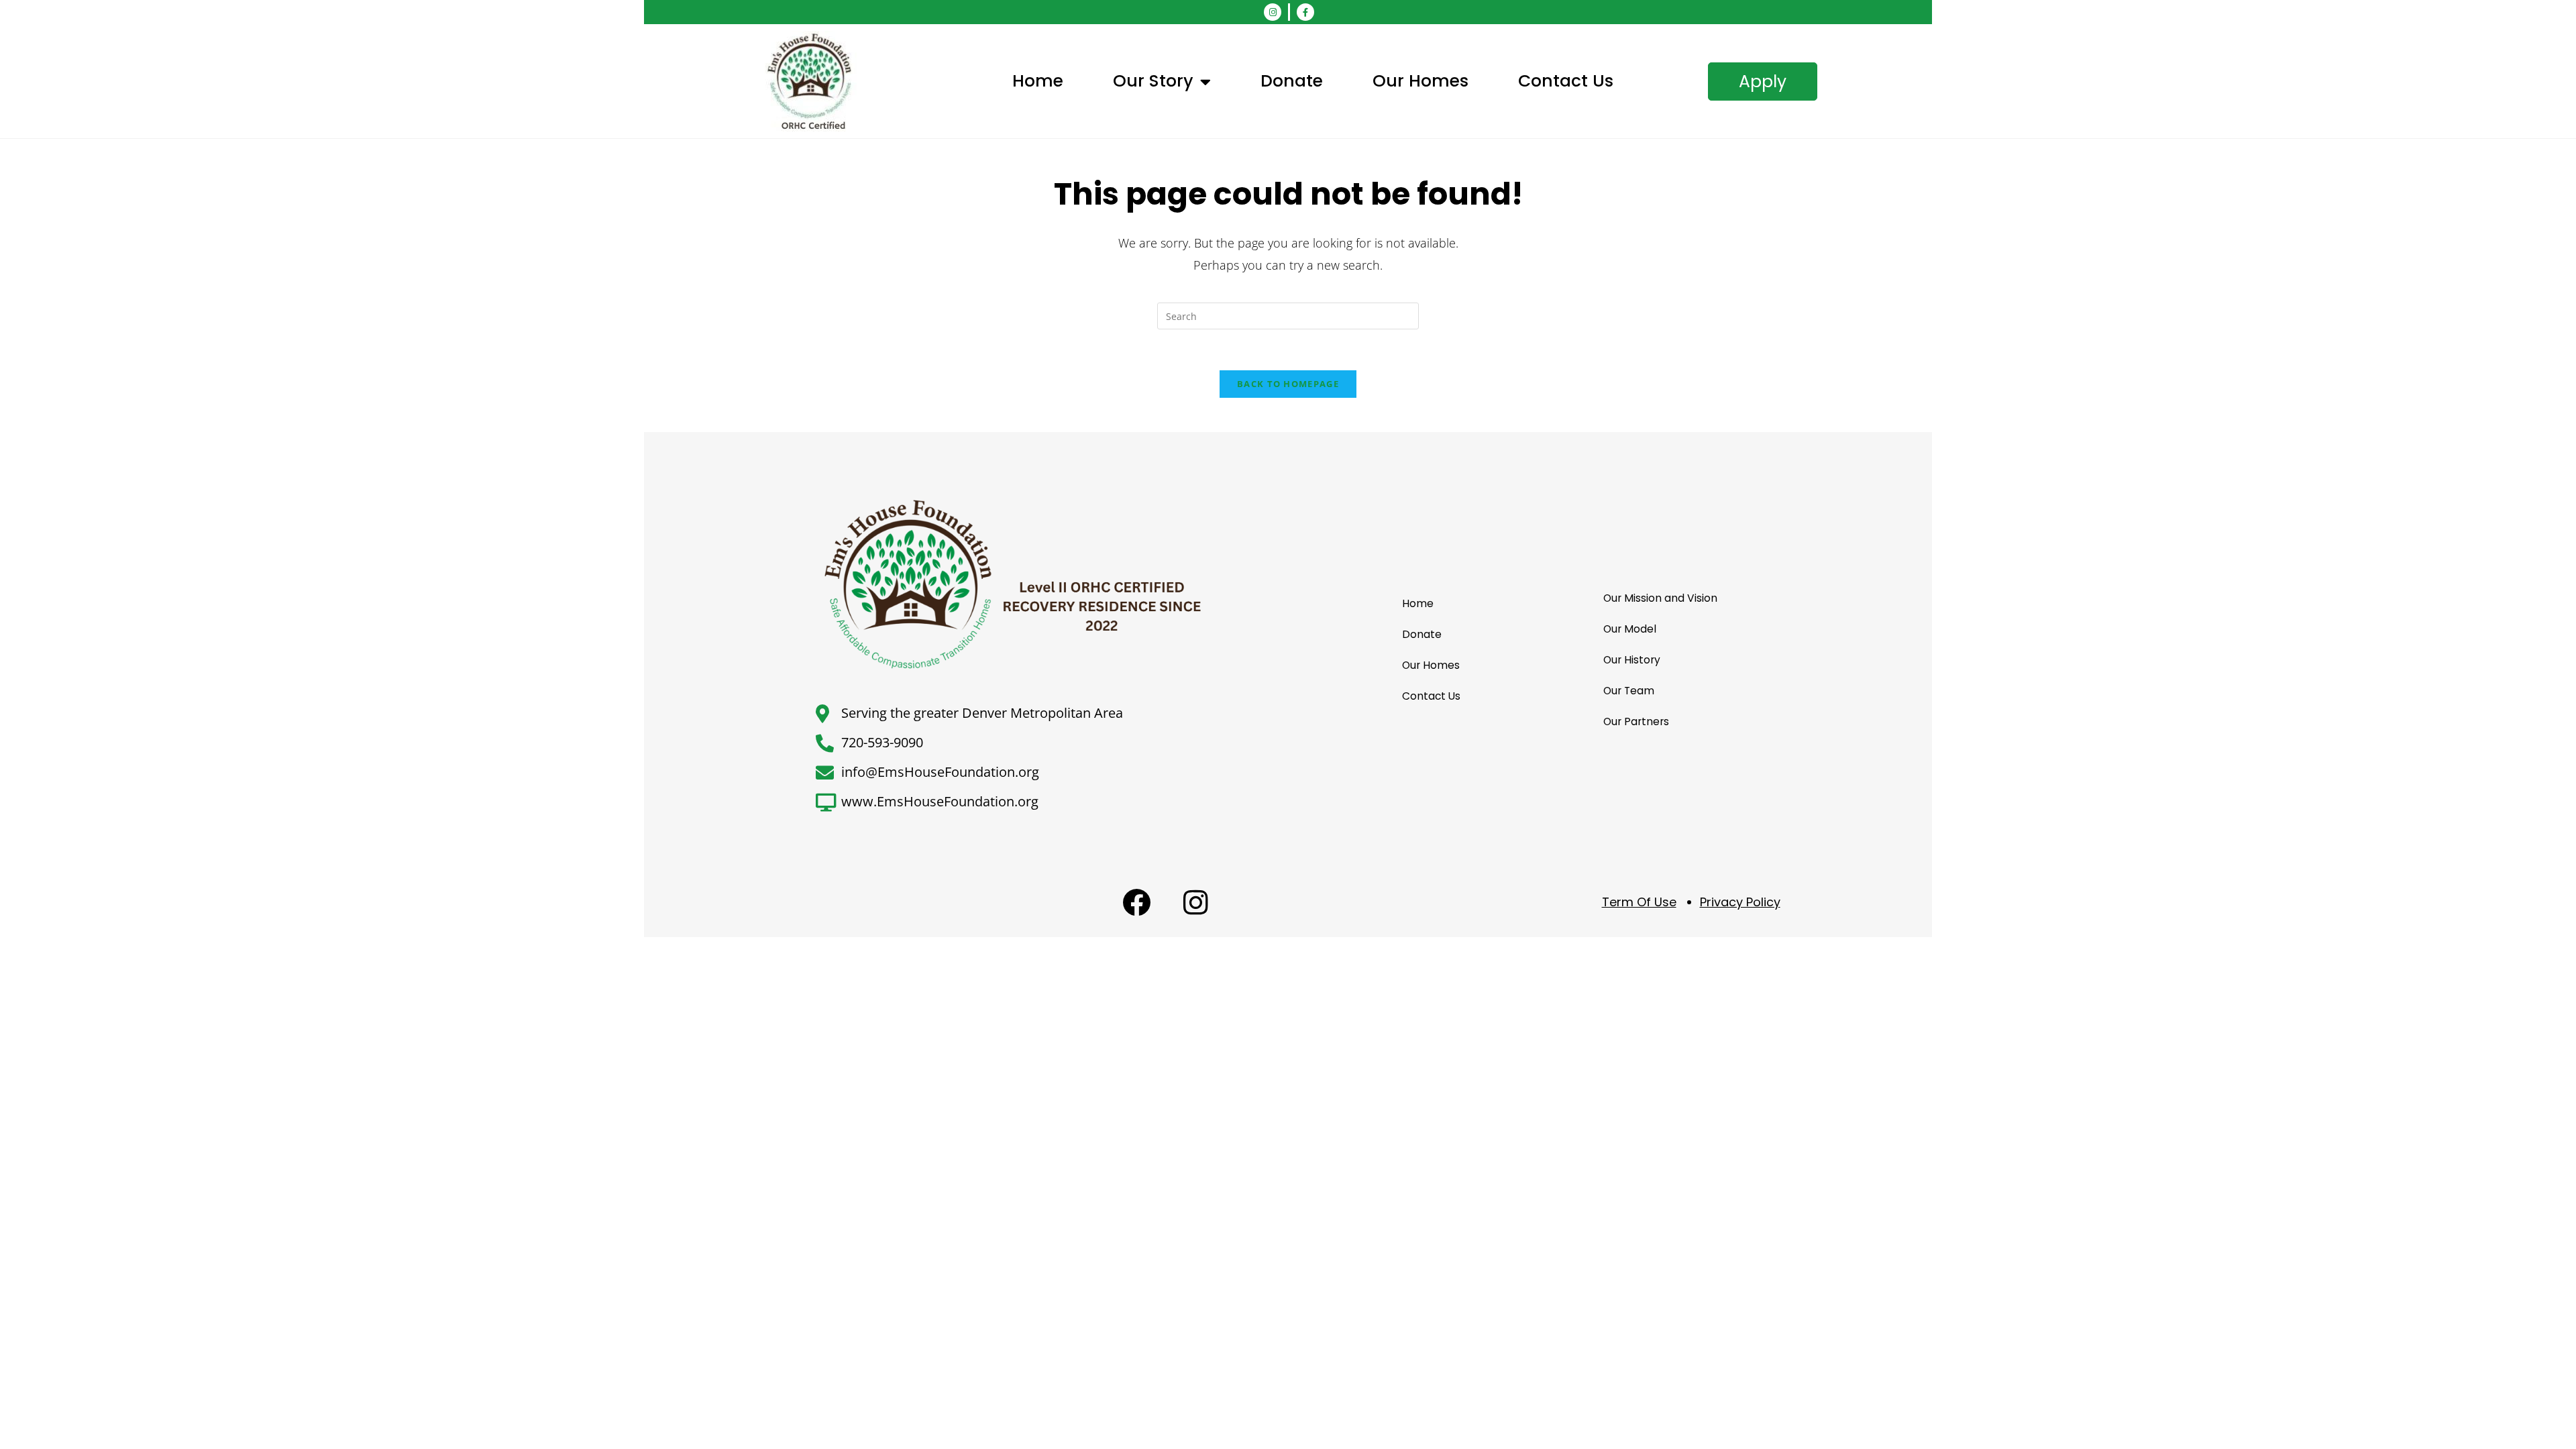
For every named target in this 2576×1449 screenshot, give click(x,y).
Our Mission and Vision (1660, 598)
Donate (1292, 81)
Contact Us (1566, 81)
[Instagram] (1273, 12)
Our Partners (1636, 721)
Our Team (1629, 691)
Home (1038, 81)
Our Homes (1420, 81)
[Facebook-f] (1305, 12)
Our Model (1630, 629)
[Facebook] (1136, 902)
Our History (1632, 660)
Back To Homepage (1288, 384)
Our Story (1153, 81)
